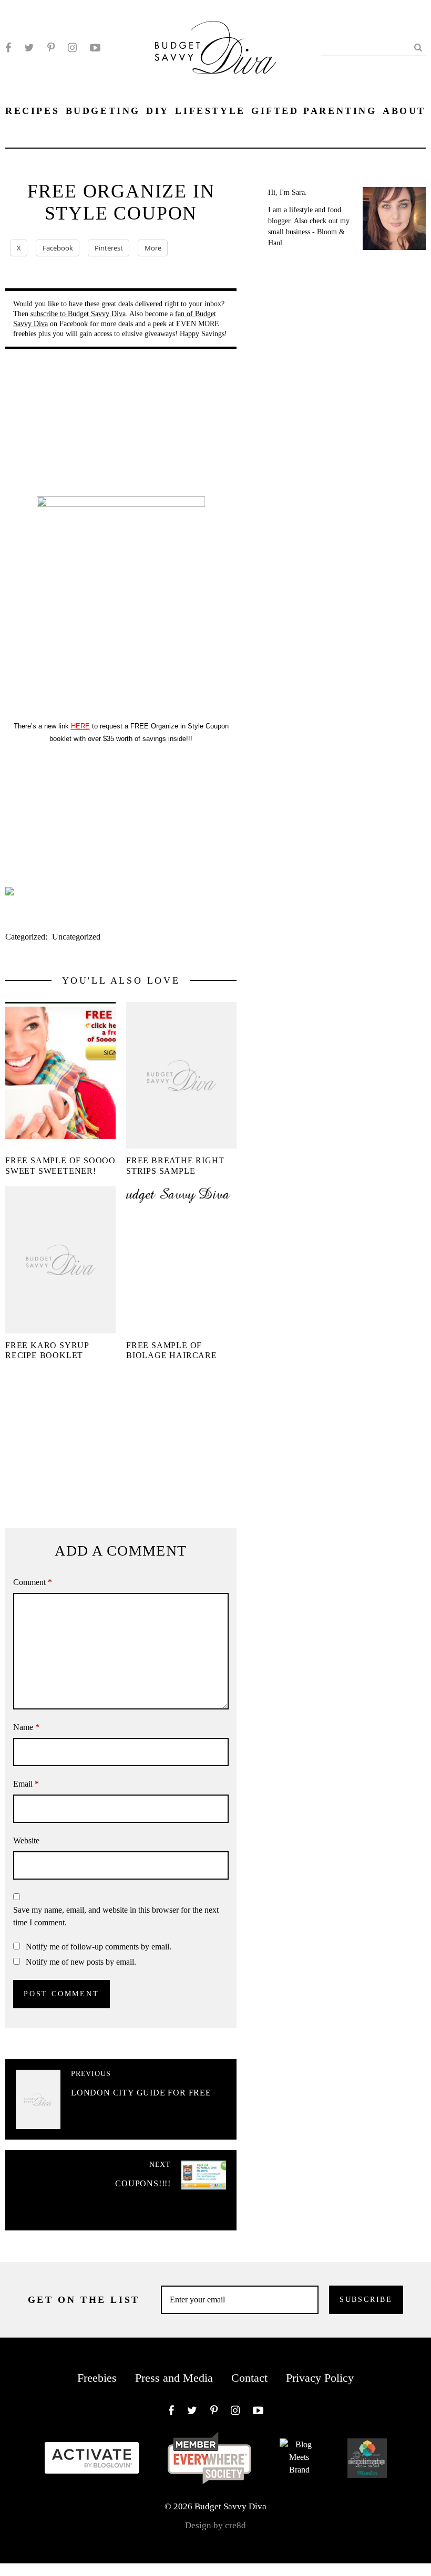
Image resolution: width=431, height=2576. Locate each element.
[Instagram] (72, 48)
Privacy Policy (320, 2378)
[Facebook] (8, 48)
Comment (33, 1582)
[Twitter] (29, 48)
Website (26, 1840)
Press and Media (174, 2378)
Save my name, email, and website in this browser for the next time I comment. (116, 1916)
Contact (249, 2378)
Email (26, 1784)
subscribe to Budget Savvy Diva (78, 314)
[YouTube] (95, 48)
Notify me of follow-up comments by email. (99, 1947)
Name (26, 1727)
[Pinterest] (51, 48)
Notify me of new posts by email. (81, 1962)
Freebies (97, 2378)
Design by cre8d (215, 2525)
